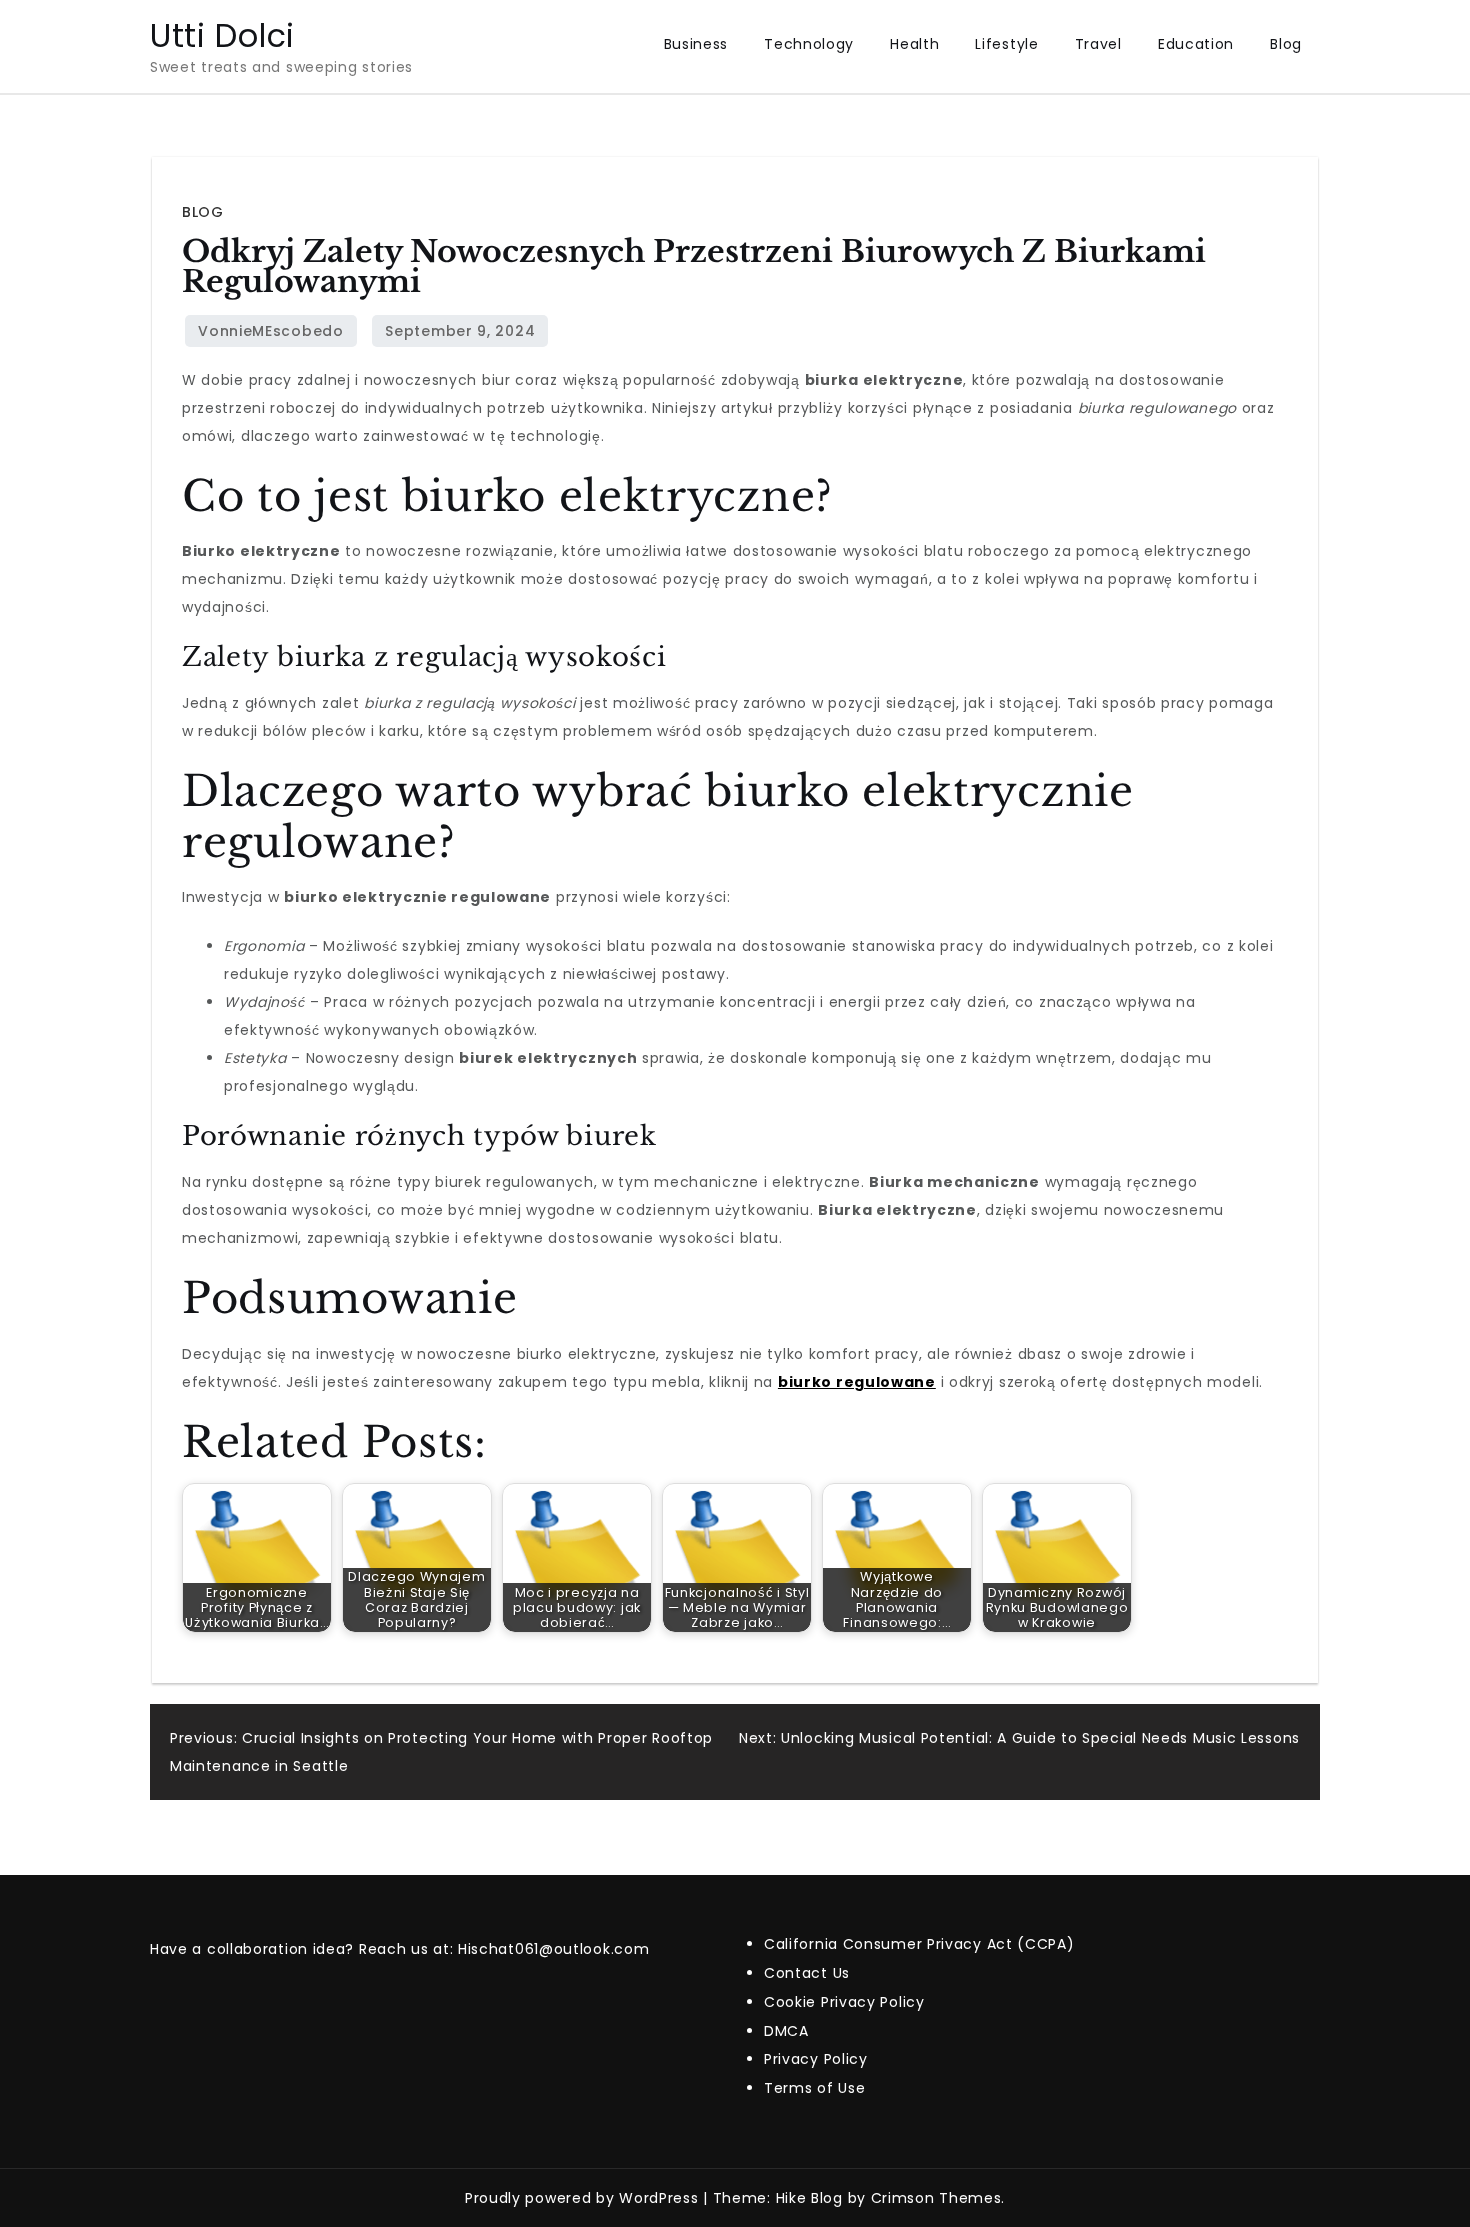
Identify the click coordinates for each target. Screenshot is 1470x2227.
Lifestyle (1006, 44)
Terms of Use (814, 2088)
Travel (1098, 44)
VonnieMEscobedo (271, 331)
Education (1196, 44)
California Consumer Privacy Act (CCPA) (919, 1944)
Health (914, 44)
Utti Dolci (222, 35)
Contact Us (807, 1973)
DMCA (786, 2031)
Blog (1286, 44)
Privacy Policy (816, 2059)
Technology (809, 44)
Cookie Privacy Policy (844, 2002)
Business (696, 44)
